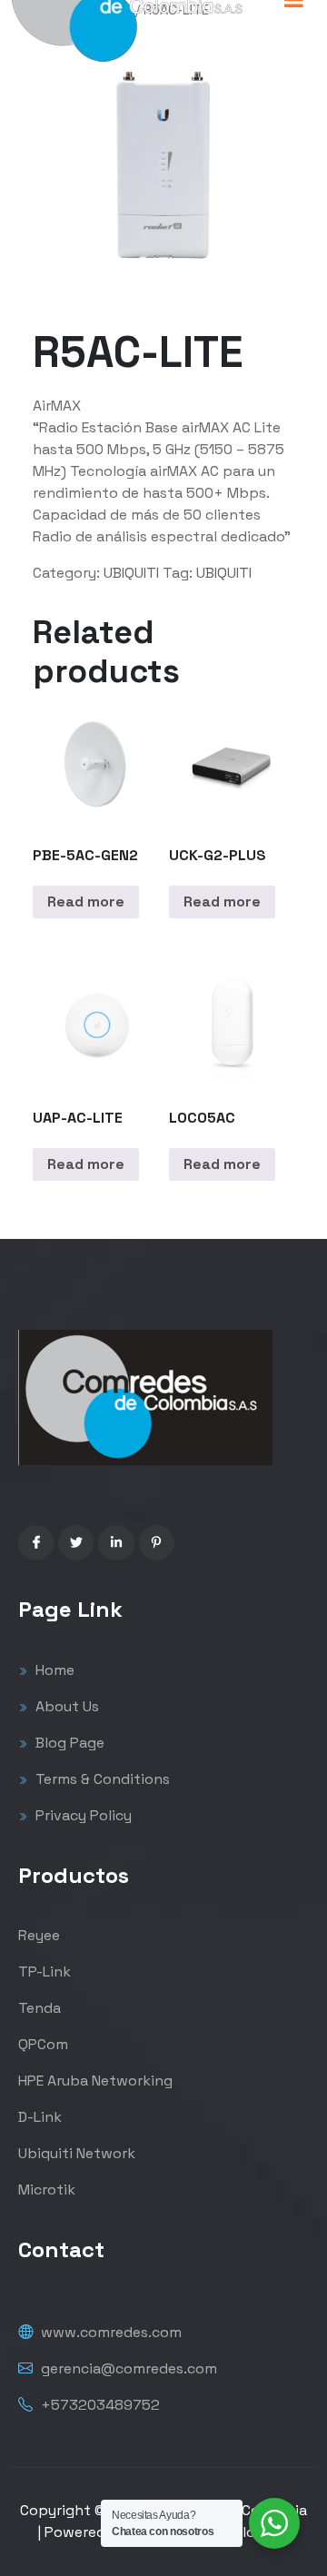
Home (53, 1670)
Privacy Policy (82, 1815)
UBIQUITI (131, 573)
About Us (65, 1706)
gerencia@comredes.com (127, 2368)
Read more (86, 902)
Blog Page (68, 1743)
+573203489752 (99, 2405)
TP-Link (45, 1972)
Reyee (39, 1935)
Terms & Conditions (101, 1779)
